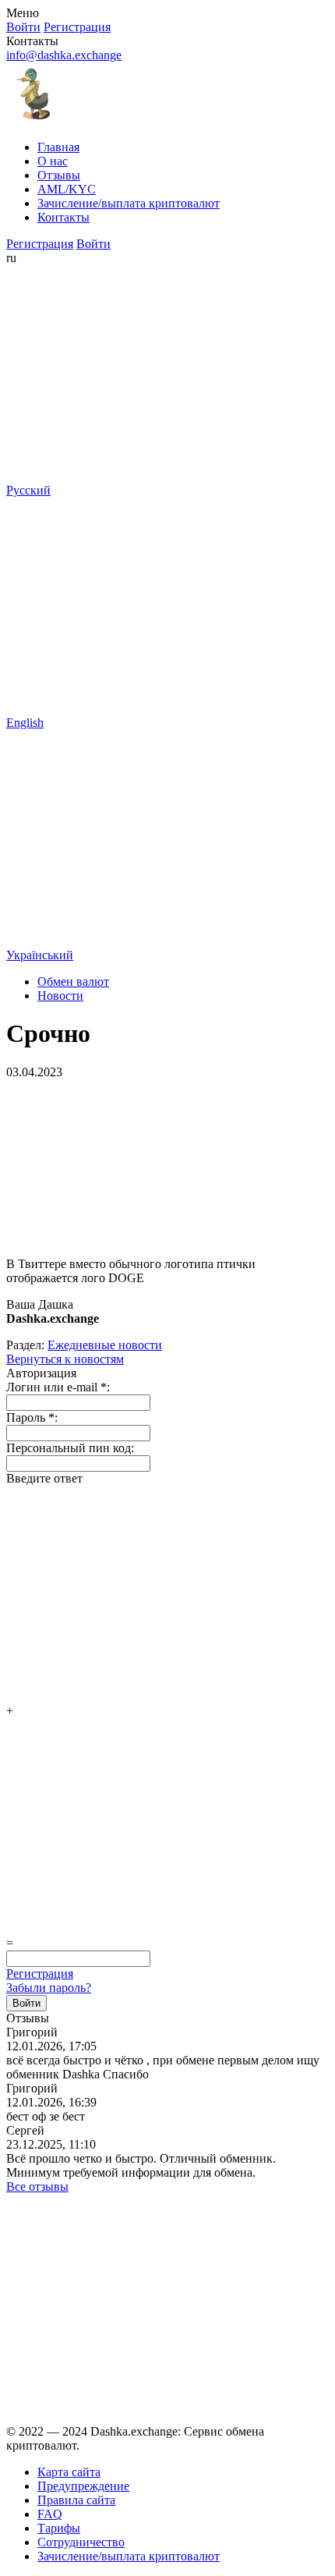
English (25, 723)
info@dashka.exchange (64, 55)
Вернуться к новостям (65, 1359)
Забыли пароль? (49, 1988)
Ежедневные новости (105, 1345)
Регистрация (40, 1974)
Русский (28, 490)
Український (40, 955)
